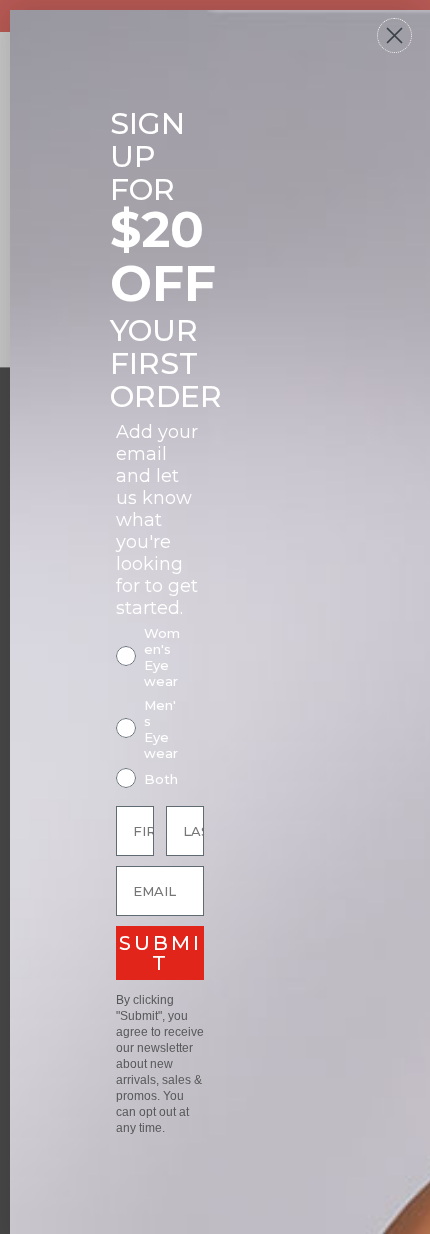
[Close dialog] (394, 35)
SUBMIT (160, 953)
